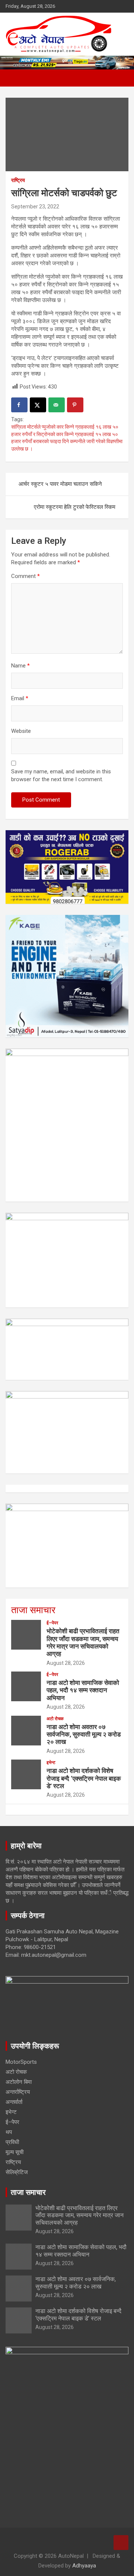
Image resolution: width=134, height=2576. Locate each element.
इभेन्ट (51, 1763)
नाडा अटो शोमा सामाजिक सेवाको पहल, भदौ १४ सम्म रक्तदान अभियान (83, 1690)
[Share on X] (38, 405)
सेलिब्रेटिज (17, 2172)
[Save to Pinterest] (75, 405)
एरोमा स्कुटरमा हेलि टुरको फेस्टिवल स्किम (75, 507)
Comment (25, 576)
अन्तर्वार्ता (14, 2102)
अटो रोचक (55, 1719)
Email (20, 698)
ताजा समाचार (33, 1610)
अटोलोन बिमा (19, 2082)
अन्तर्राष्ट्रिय (18, 2092)
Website (21, 731)
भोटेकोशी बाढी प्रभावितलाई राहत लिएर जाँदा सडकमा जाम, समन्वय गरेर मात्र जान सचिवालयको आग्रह (83, 1642)
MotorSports (21, 2062)
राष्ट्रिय (18, 180)
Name (20, 666)
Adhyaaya (84, 2566)
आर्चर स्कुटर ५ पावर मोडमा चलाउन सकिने (60, 484)
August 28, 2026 (66, 1663)
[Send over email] (57, 405)
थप (9, 2132)
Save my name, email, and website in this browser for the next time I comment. (61, 775)
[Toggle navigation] (15, 78)
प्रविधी (12, 2142)
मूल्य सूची (15, 2152)
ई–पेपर (52, 1623)
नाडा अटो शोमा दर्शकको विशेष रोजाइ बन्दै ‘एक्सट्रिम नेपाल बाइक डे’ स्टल (84, 1778)
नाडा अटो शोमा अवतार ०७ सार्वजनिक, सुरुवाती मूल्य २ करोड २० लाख (84, 1734)
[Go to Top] (121, 2543)
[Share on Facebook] (19, 405)
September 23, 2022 (35, 207)
